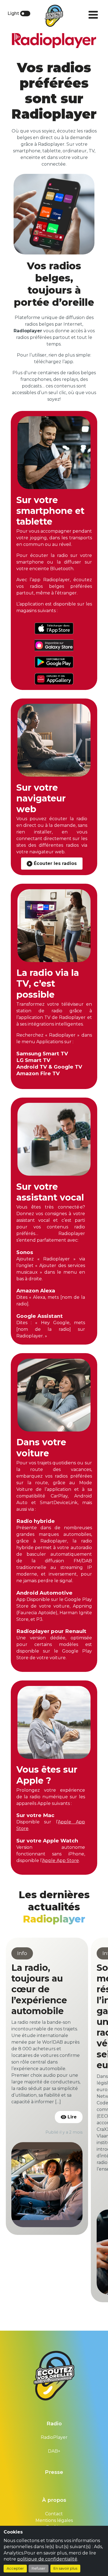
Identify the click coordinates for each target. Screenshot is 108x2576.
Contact (54, 2514)
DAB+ (54, 2451)
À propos (54, 2500)
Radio (54, 2424)
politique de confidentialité (47, 2559)
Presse (54, 2472)
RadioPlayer (54, 2437)
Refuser (38, 2568)
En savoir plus (65, 2568)
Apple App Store (61, 1861)
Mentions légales (54, 2520)
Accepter (15, 2568)
